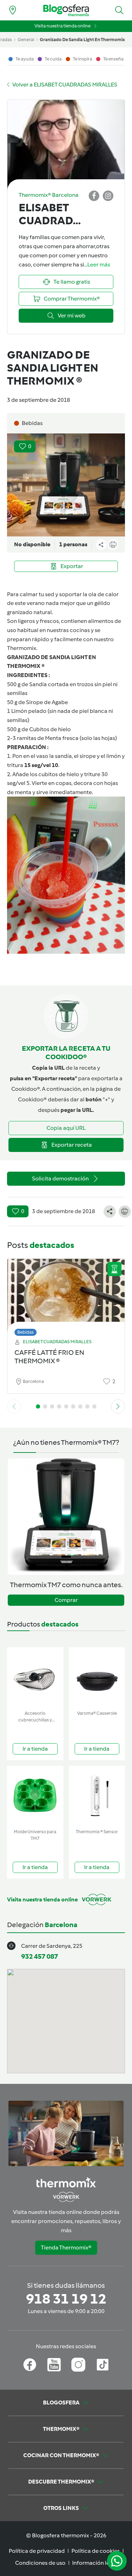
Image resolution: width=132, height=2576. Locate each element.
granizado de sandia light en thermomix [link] (82, 40)
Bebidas (26, 1332)
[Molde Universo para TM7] (35, 1796)
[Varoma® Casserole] (97, 1677)
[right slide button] (118, 1406)
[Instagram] (78, 2365)
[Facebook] (30, 2365)
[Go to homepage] (66, 10)
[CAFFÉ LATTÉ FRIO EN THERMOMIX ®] (66, 1296)
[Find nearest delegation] (13, 10)
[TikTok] (103, 2365)
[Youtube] (54, 2365)
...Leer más (97, 265)
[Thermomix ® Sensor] (97, 1796)
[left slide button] (14, 1406)
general (26, 40)
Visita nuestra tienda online (62, 26)
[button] (119, 10)
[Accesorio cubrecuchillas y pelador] (35, 1677)
